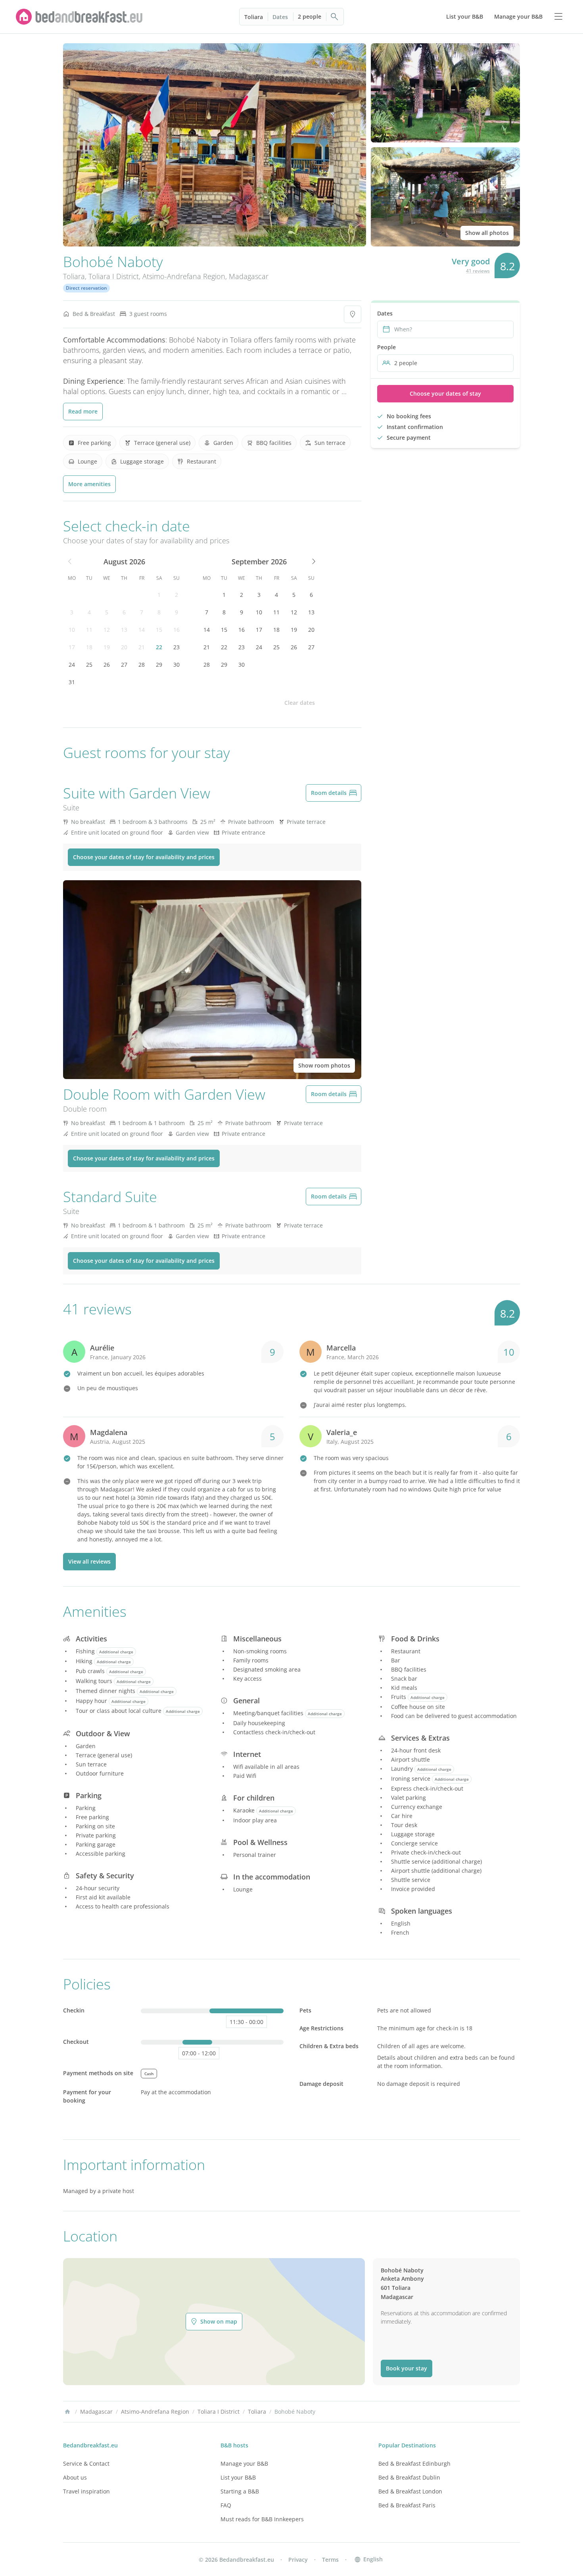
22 (159, 647)
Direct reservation (86, 288)
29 (159, 665)
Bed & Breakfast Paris (407, 2505)
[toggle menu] (558, 17)
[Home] (67, 2412)
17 (72, 647)
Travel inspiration (86, 2491)
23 (176, 647)
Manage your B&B (244, 2463)
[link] (79, 17)
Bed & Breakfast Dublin (409, 2477)
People (386, 347)
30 (176, 665)
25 (89, 665)
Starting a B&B (240, 2491)
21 (142, 647)
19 (107, 647)
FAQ (226, 2505)
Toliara (254, 17)
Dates (280, 17)
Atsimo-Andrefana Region (184, 276)
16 (176, 630)
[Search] (335, 17)
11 (89, 630)
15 (159, 630)
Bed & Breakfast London (410, 2491)
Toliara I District (114, 276)
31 (72, 682)
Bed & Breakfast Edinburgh (414, 2463)
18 (89, 647)
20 (124, 647)
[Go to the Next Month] (313, 562)
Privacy (298, 2560)
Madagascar (249, 276)
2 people (310, 16)
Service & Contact (86, 2463)
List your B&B (238, 2477)
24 (72, 665)
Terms (330, 2560)
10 (72, 630)
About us (75, 2477)
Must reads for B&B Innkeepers (262, 2519)
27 (124, 665)
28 (142, 665)
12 (107, 630)
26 (107, 665)
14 (142, 630)
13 (124, 630)
